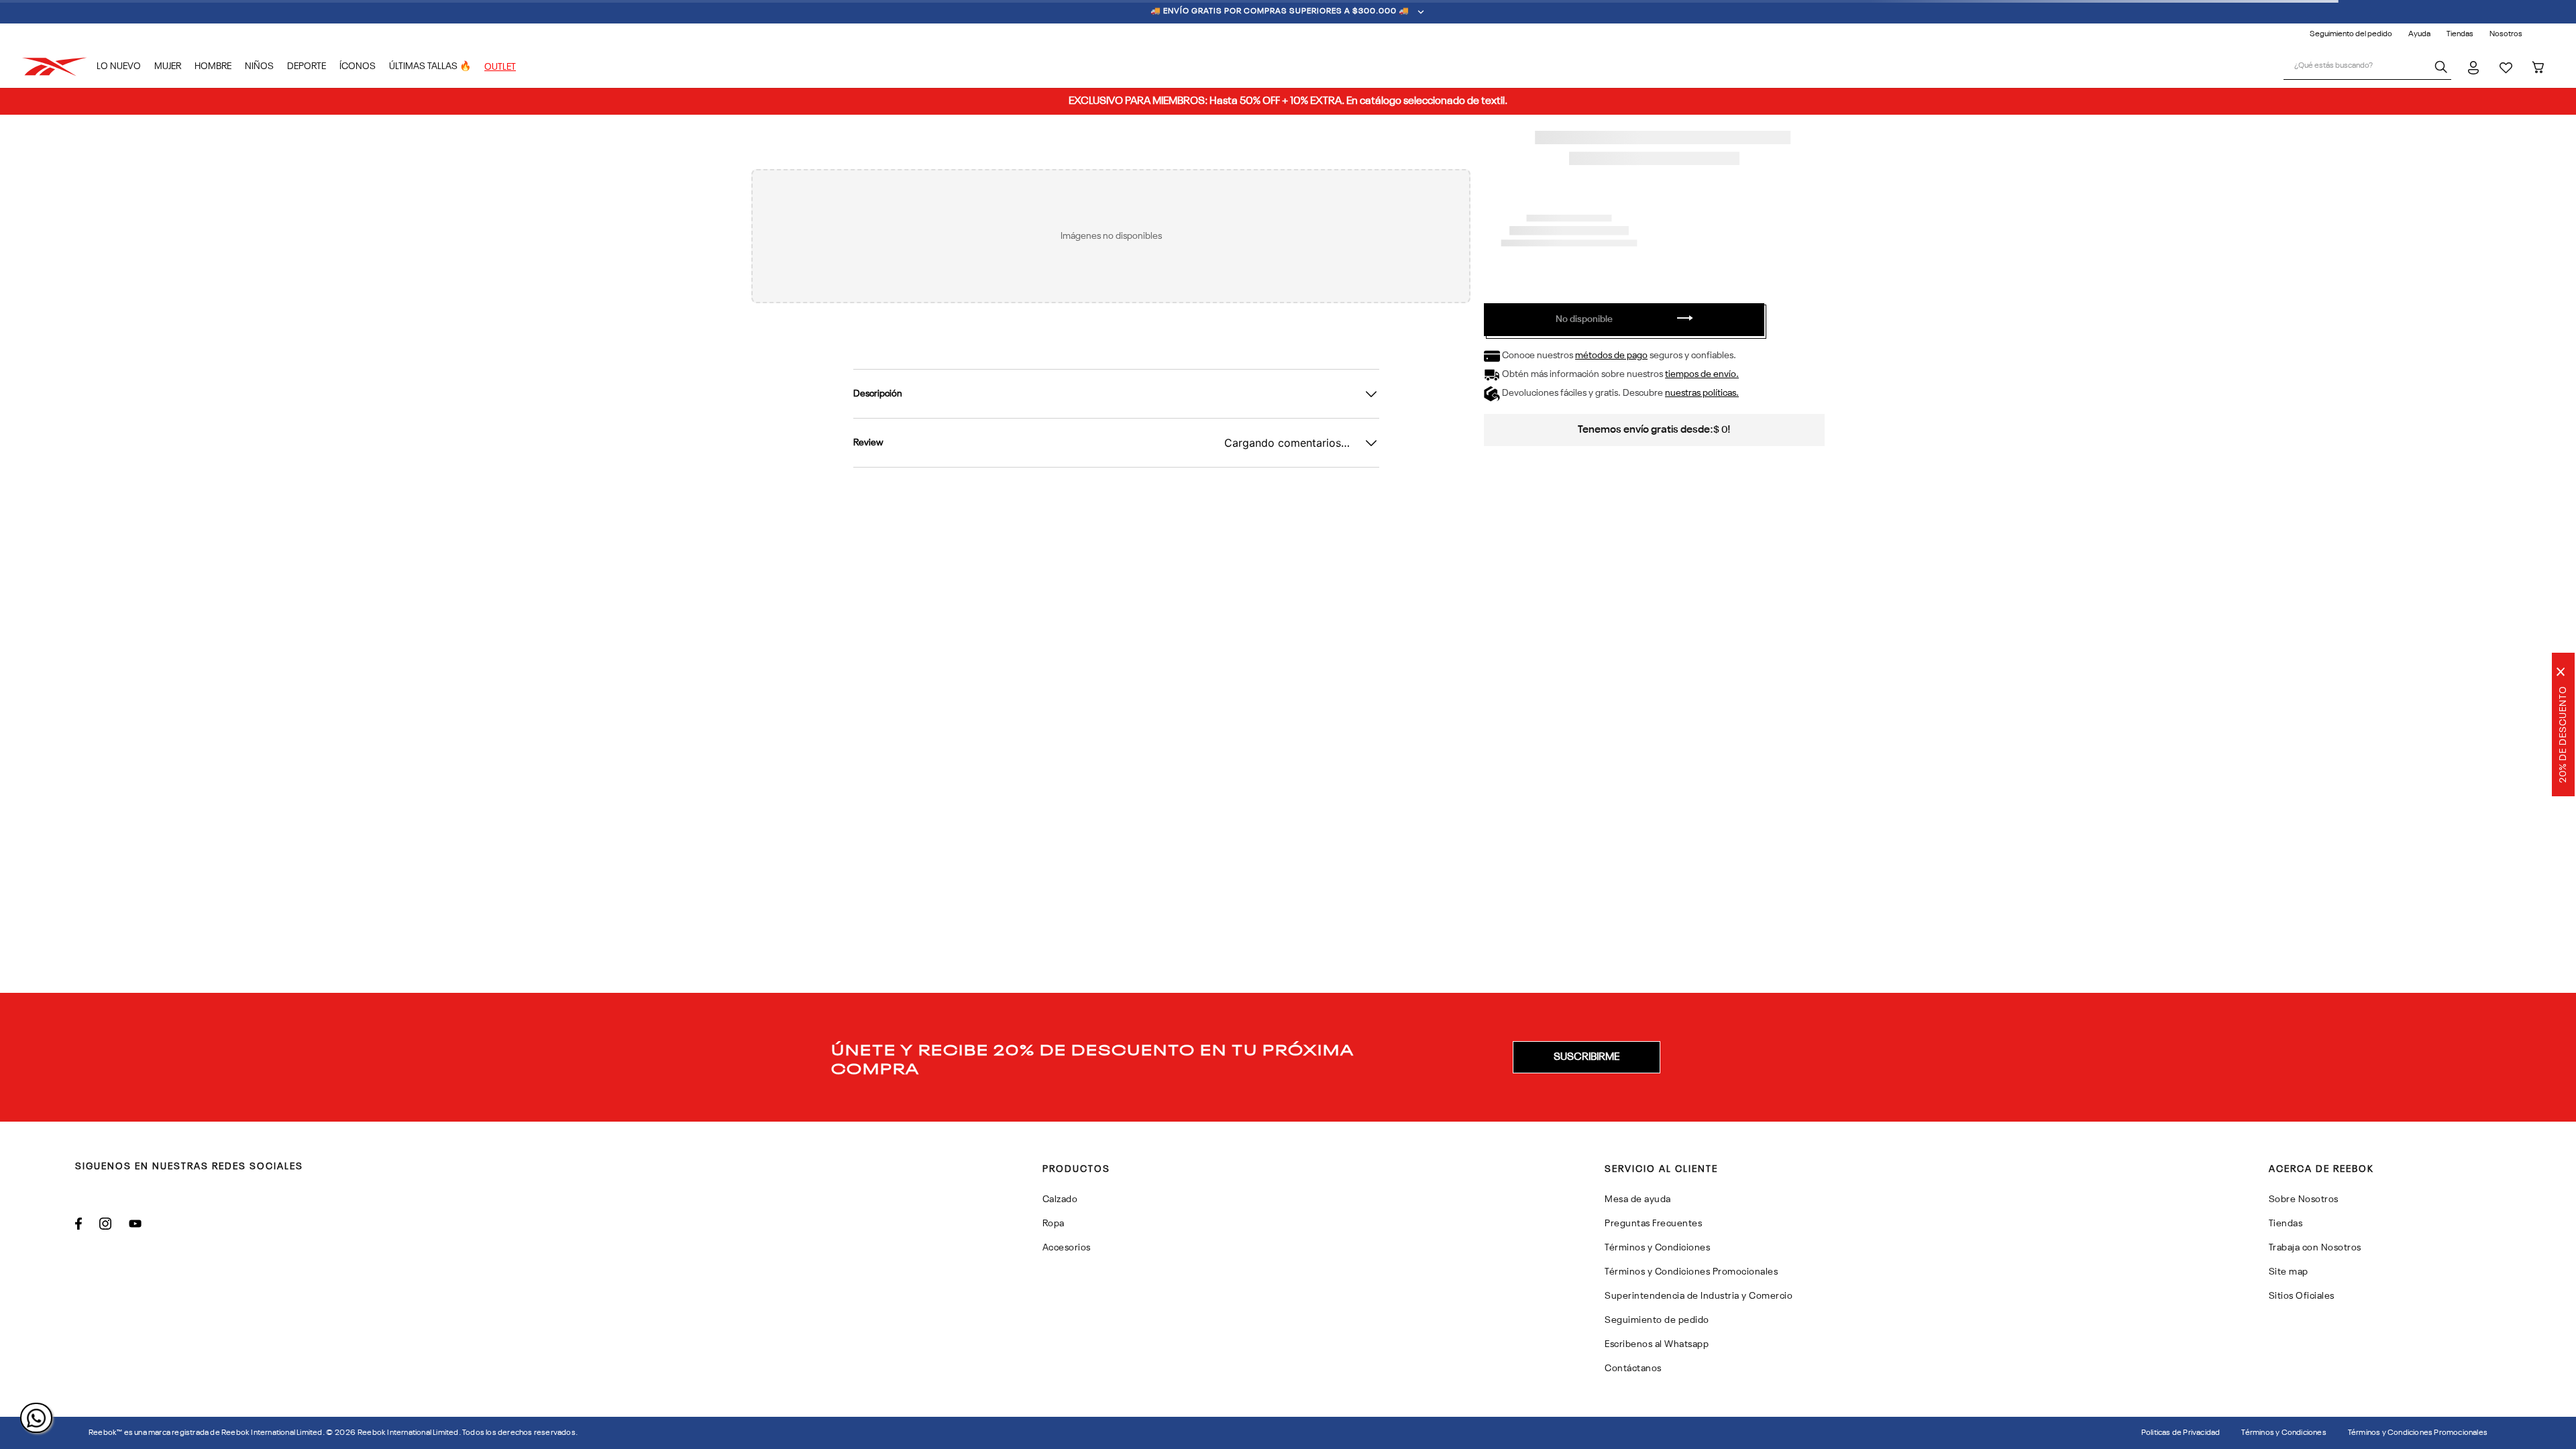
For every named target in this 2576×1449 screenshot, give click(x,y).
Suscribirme (1587, 1057)
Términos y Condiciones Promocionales (2418, 1433)
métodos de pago (1611, 356)
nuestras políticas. (1702, 393)
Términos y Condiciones (2284, 1433)
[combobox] (2367, 67)
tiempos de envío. (1702, 374)
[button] (1587, 1057)
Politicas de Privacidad (2181, 1433)
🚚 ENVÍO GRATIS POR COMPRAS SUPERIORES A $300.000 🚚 (1280, 11)
